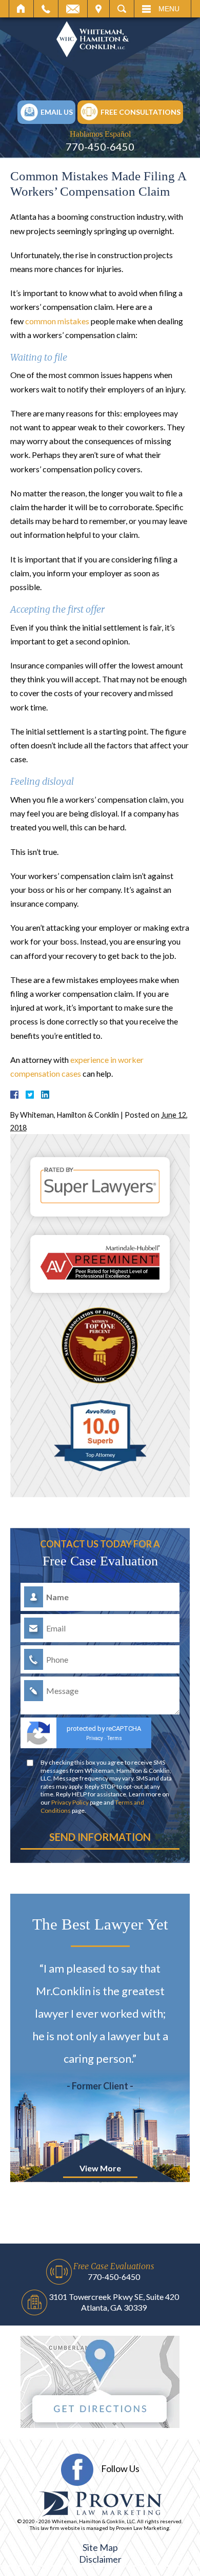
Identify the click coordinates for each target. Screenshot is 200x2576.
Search (122, 9)
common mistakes (57, 321)
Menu (169, 9)
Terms (115, 1738)
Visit (98, 9)
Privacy (95, 1738)
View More (100, 2168)
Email (73, 9)
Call (46, 9)
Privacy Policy (70, 1802)
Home (21, 9)
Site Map (100, 2547)
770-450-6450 (100, 146)
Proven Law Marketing (143, 2528)
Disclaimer (100, 2559)
